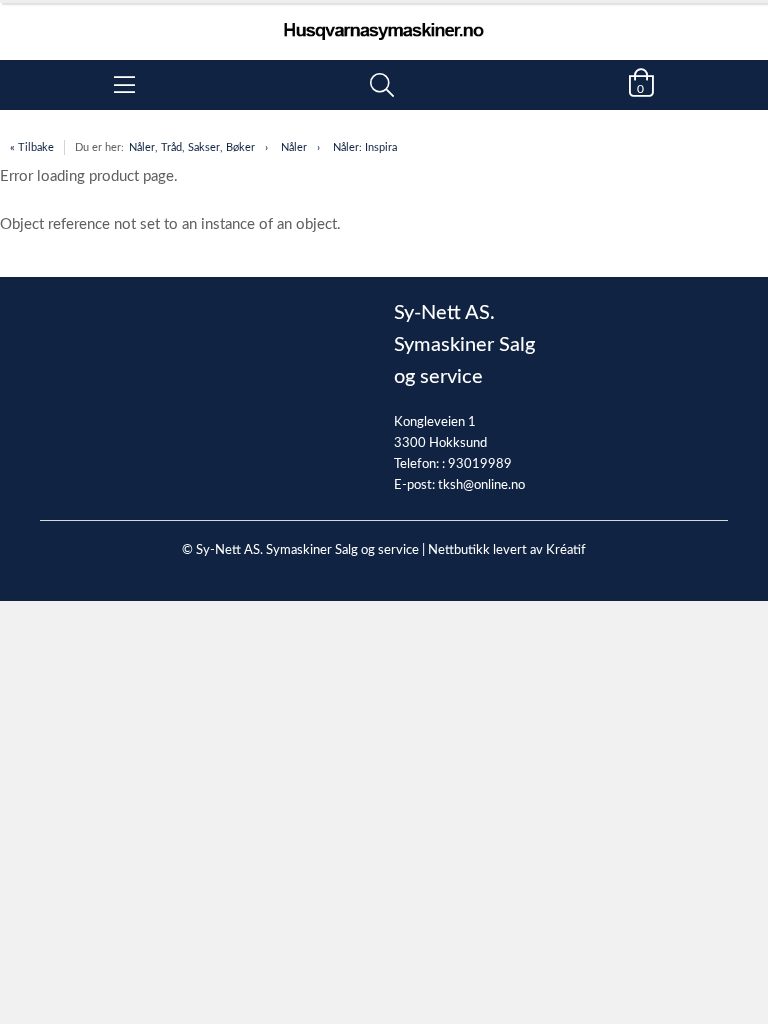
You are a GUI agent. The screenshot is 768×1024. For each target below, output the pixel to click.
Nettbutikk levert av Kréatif (507, 550)
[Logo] (384, 21)
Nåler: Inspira (365, 147)
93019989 (480, 464)
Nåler (294, 147)
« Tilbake (32, 147)
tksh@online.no (481, 485)
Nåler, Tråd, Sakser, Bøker (192, 147)
